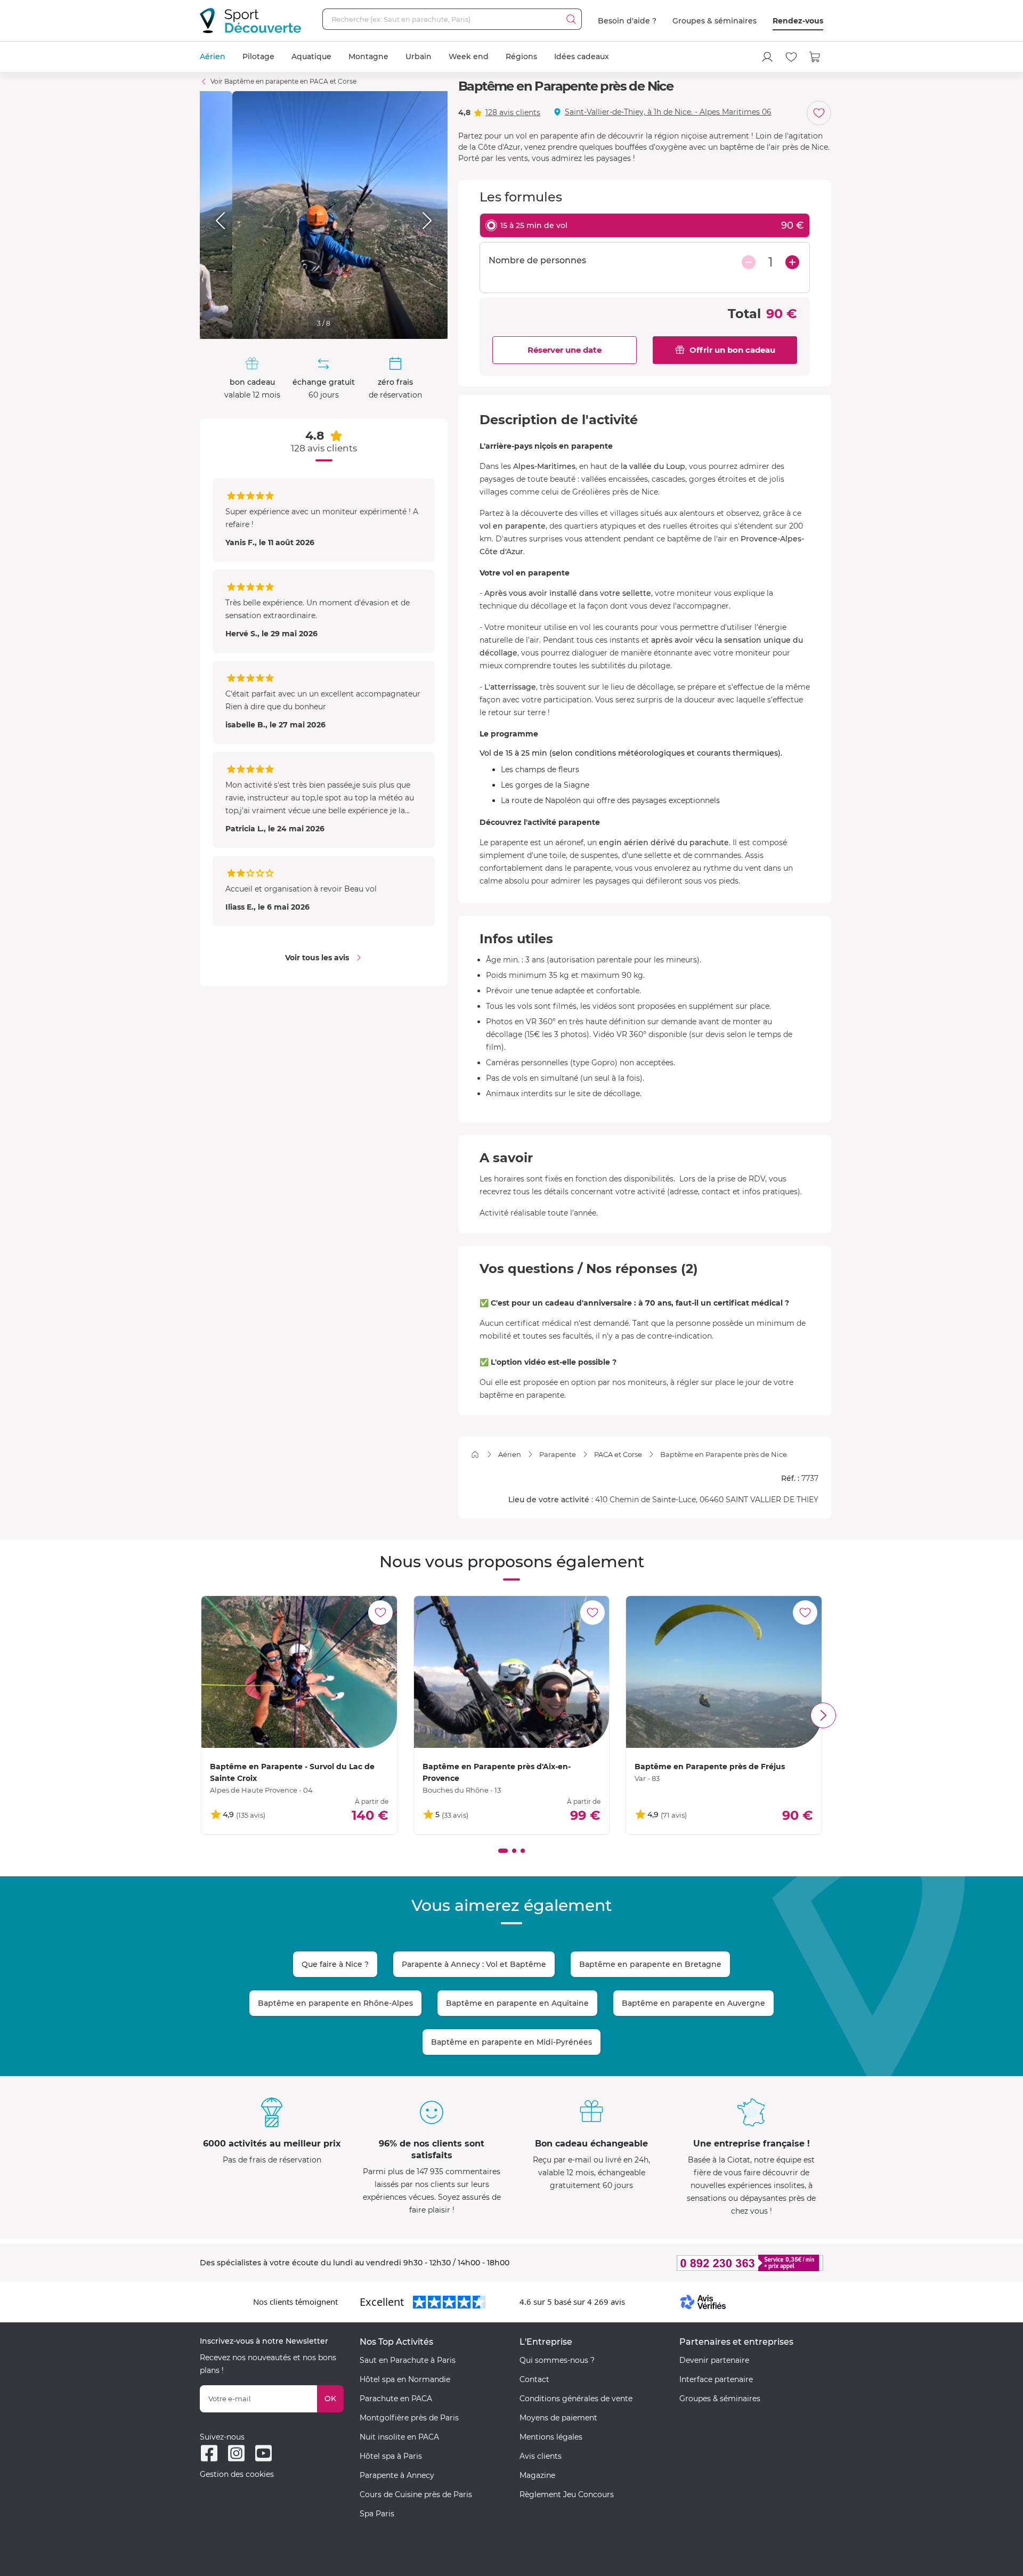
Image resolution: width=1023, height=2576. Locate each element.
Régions (521, 56)
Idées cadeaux (582, 56)
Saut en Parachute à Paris (408, 2360)
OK (330, 2399)
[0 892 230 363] (698, 2263)
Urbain (419, 56)
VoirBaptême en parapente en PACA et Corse (283, 81)
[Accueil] (475, 1455)
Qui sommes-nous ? (557, 2360)
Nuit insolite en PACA (399, 2437)
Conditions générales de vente (576, 2399)
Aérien (213, 56)
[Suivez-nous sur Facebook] (209, 2453)
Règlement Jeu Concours (567, 2494)
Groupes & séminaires (715, 21)
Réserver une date (565, 350)
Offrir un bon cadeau (732, 350)
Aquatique (311, 56)
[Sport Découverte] (250, 21)
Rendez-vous (798, 21)
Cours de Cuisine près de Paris (416, 2494)
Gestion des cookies (237, 2474)
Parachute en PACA (396, 2399)
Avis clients (541, 2456)
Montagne (368, 56)
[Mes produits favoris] (791, 57)
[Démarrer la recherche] (571, 19)
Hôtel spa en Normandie (405, 2379)
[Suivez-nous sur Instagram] (236, 2453)
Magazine (537, 2475)
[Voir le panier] (815, 57)
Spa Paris (377, 2514)
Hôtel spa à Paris (391, 2456)
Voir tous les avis (317, 958)
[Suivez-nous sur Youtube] (263, 2453)
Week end (469, 56)
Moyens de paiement (558, 2418)
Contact (534, 2379)
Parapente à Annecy (397, 2475)
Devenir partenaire (714, 2360)
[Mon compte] (767, 57)
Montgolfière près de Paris (409, 2418)
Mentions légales (551, 2437)
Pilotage (258, 56)
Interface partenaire (716, 2379)
